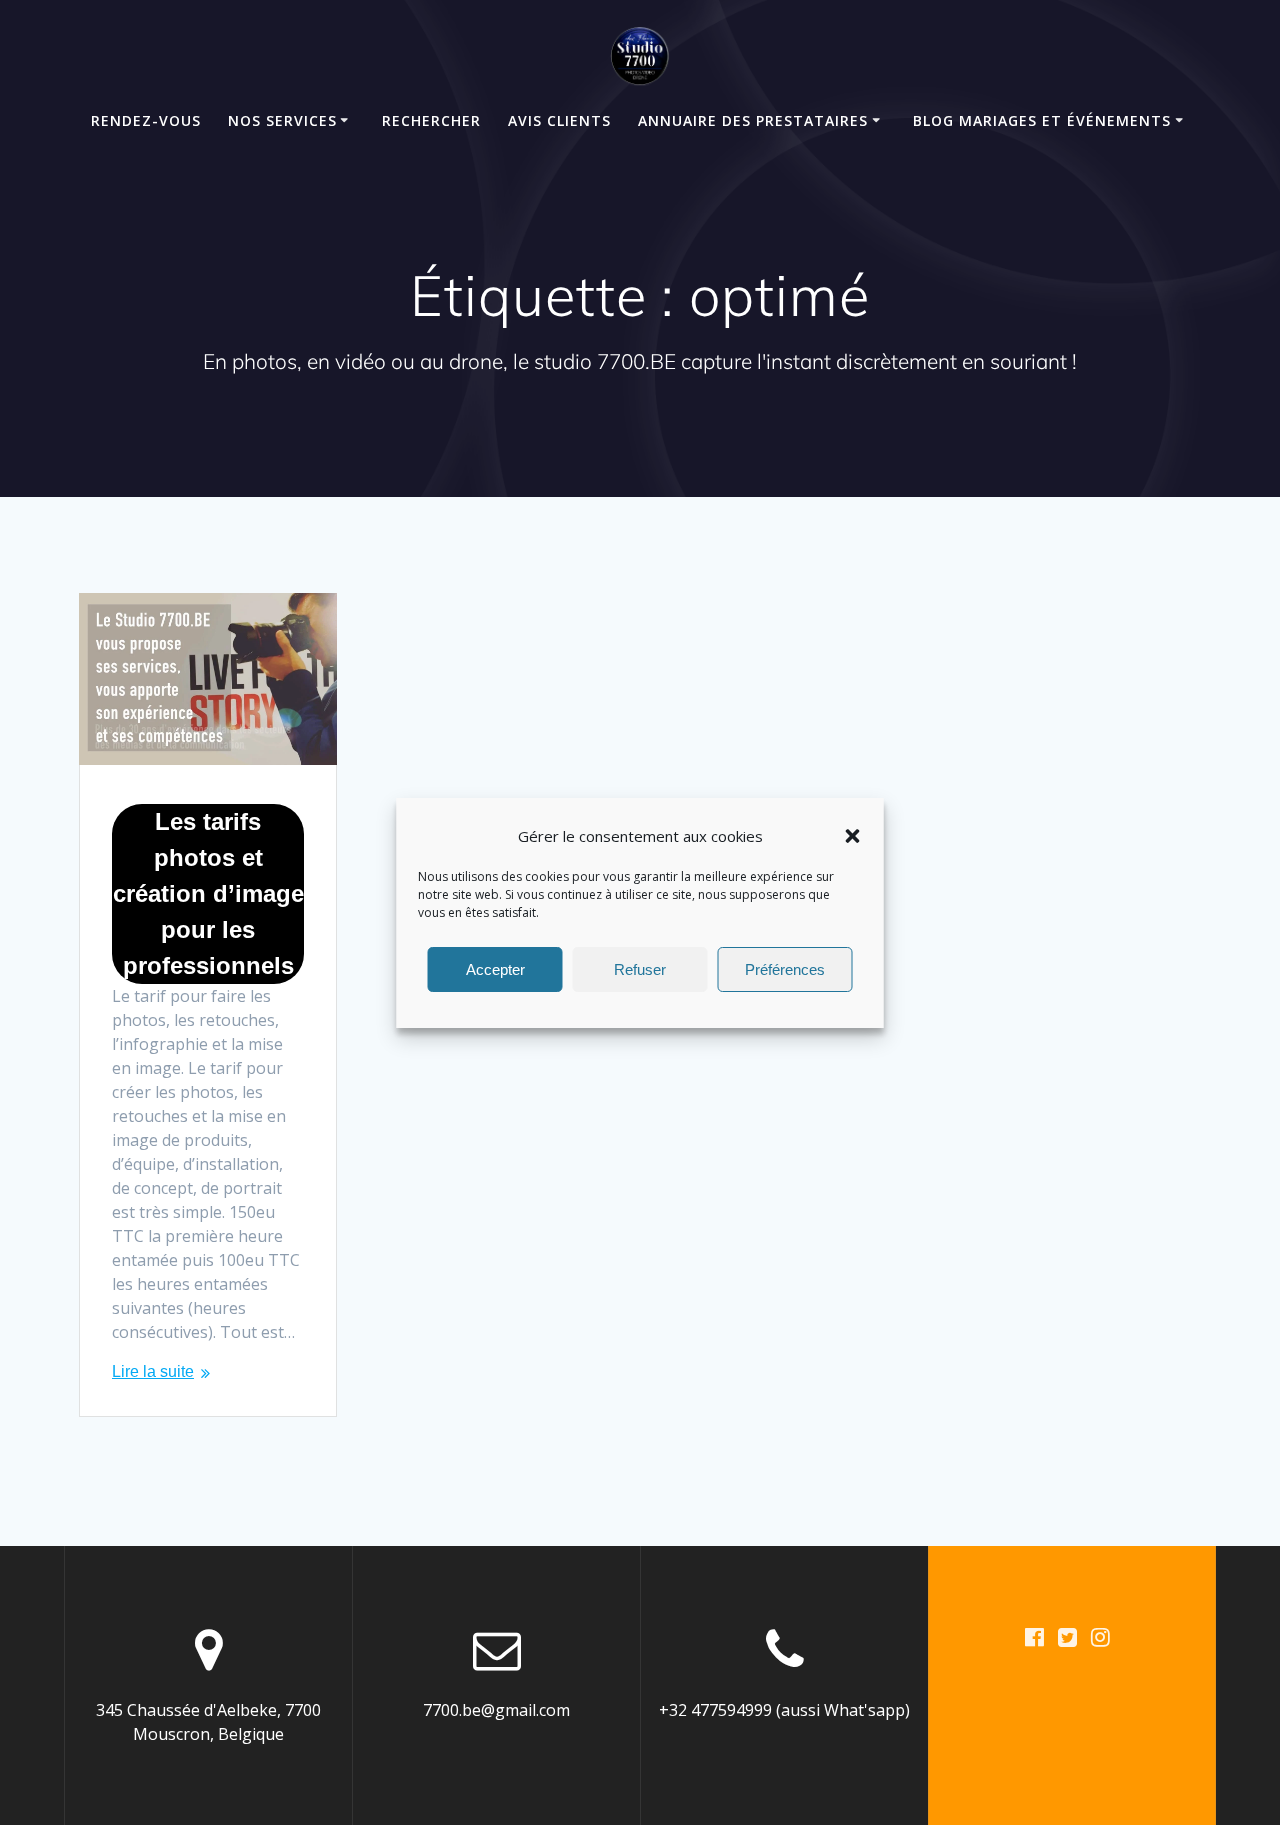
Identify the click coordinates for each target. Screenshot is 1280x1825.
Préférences (785, 968)
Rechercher (431, 120)
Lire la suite (153, 1371)
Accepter (495, 968)
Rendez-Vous (146, 120)
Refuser (640, 968)
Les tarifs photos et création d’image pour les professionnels (208, 893)
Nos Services (282, 120)
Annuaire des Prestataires (753, 120)
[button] (853, 836)
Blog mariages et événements (1042, 120)
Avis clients (559, 120)
